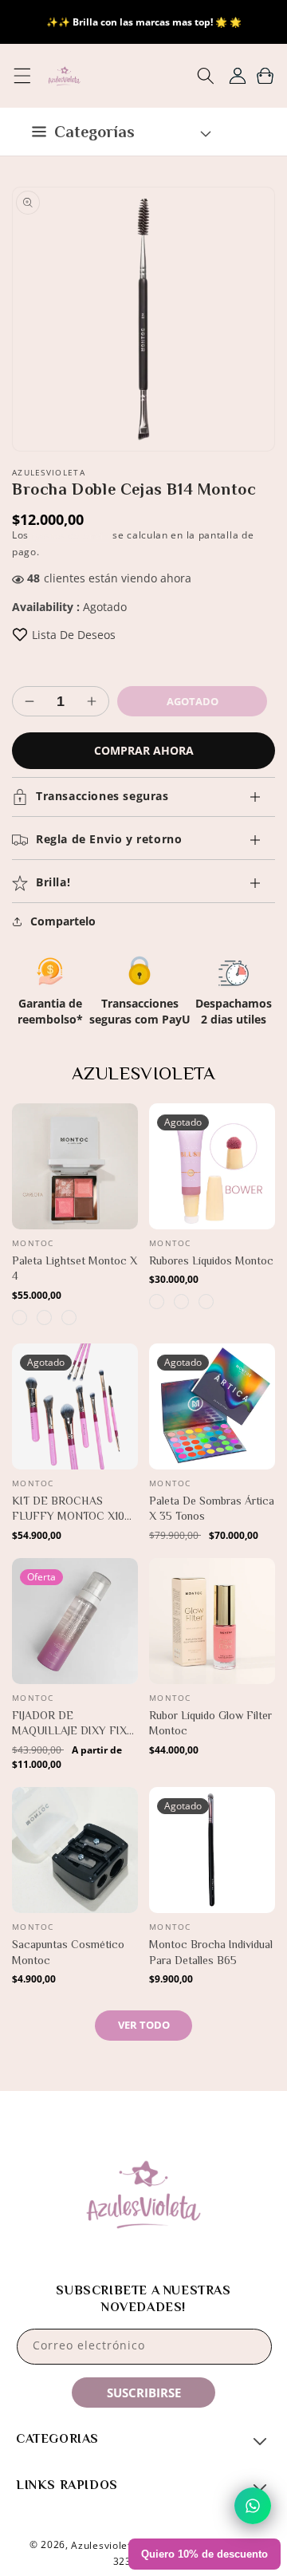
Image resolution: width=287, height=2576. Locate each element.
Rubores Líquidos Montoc (211, 1260)
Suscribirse (144, 2393)
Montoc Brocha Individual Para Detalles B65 (211, 1952)
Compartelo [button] (63, 921)
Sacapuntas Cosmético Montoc (68, 1952)
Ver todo (144, 2025)
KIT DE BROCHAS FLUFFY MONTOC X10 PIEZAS (68, 1509)
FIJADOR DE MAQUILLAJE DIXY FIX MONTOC (69, 1724)
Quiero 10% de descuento (204, 2554)
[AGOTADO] (262, 1185)
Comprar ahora (144, 750)
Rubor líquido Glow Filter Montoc (210, 1723)
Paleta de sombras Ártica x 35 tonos (212, 1509)
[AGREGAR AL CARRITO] (125, 1185)
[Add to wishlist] (20, 635)
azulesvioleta (104, 2544)
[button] (22, 76)
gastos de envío (71, 536)
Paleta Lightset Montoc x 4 (75, 1268)
